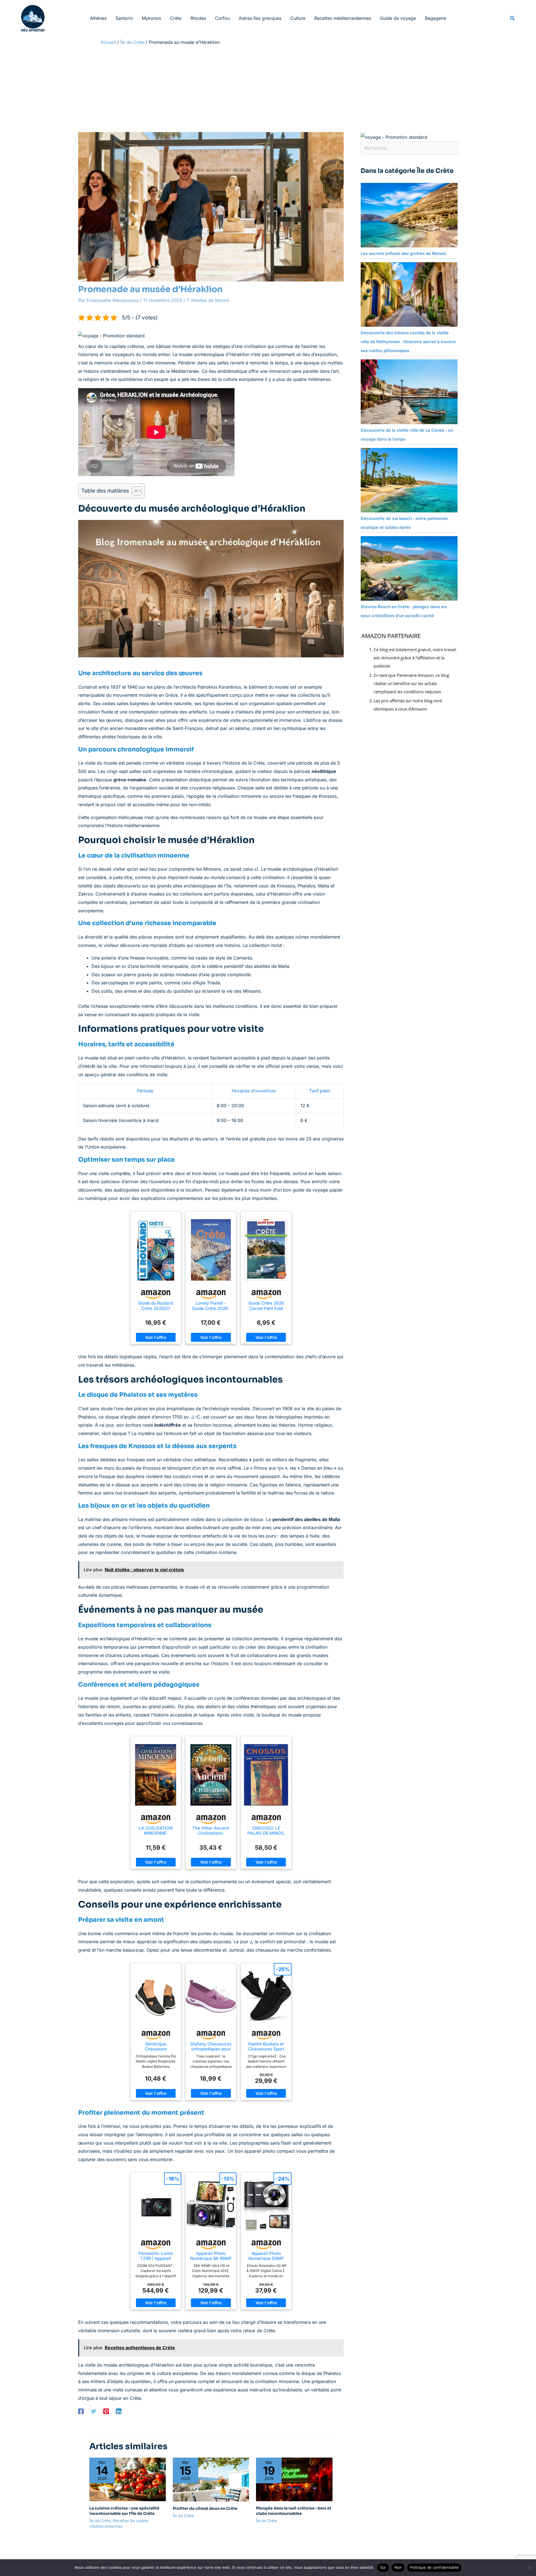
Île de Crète (100, 2521)
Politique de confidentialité (434, 2567)
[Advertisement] (268, 90)
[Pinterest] (106, 2411)
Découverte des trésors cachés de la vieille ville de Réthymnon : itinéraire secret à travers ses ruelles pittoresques (408, 342)
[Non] (529, 2568)
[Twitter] (94, 2411)
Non (398, 2567)
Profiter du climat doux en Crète (205, 2508)
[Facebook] (81, 2411)
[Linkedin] (119, 2411)
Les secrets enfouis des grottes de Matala (403, 253)
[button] (513, 18)
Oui (383, 2567)
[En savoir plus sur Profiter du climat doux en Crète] (211, 2479)
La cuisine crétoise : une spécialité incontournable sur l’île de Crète (124, 2511)
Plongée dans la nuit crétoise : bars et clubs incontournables (294, 2511)
